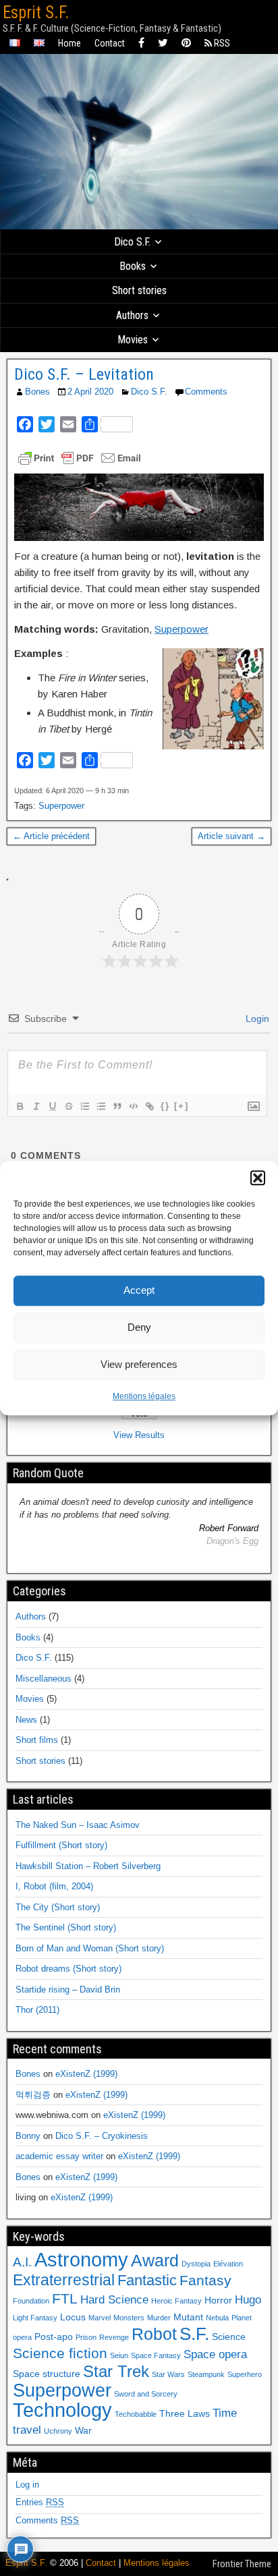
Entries (40, 2502)
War (83, 2430)
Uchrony (58, 2431)
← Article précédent (51, 836)
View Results (139, 1435)
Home (69, 43)
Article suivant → (231, 836)
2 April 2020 (90, 392)
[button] (258, 1178)
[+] (182, 1106)
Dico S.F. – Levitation (84, 374)
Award (155, 2260)
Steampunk (206, 2374)
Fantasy (205, 2280)
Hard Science (114, 2300)
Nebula (217, 2318)
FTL (65, 2298)
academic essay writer (59, 2156)
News (26, 1720)
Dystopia (196, 2264)
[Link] (149, 1106)
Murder (159, 2318)
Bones (37, 392)
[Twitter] (163, 44)
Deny (139, 1327)
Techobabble (136, 2414)
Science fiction (60, 2353)
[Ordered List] (84, 1106)
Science (229, 2337)
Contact (110, 43)
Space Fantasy (156, 2355)
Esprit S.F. (36, 12)
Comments (206, 392)
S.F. (194, 2334)
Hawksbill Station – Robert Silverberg (88, 1866)
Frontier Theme (242, 2564)
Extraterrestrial (64, 2280)
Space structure (47, 2374)
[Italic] (36, 1106)
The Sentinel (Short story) (66, 1927)
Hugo (248, 2300)
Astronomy (81, 2259)
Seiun (119, 2355)
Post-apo (54, 2337)
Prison (86, 2337)
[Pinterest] (186, 44)
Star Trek (116, 2371)
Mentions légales (144, 1396)
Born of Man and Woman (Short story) (90, 1948)
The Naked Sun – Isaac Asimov (78, 1825)
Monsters (129, 2318)
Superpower (182, 629)
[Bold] (20, 1106)
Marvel (100, 2318)
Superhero (245, 2374)
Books (133, 266)
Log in (27, 2485)
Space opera (215, 2354)
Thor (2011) (37, 2010)
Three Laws (185, 2413)
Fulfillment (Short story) (61, 1845)
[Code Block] (133, 1106)
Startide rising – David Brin (68, 1990)
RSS (221, 43)
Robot (154, 2334)
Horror (218, 2300)
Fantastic (147, 2280)
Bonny (28, 2136)
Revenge (114, 2337)
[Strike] (68, 1106)
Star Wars (168, 2374)
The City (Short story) (58, 1907)
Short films (37, 1740)
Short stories (139, 290)
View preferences (139, 1364)
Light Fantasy (35, 2318)
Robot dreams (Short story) (68, 1969)
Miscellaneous (44, 1679)
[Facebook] (141, 44)
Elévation (228, 2264)
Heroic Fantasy (176, 2301)
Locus (73, 2317)
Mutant (188, 2317)
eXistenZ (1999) (86, 2074)
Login (256, 1019)
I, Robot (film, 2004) (54, 1886)
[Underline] (52, 1106)
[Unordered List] (101, 1106)
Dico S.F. (132, 242)
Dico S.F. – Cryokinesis (102, 2136)
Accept (139, 1290)
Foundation (31, 2301)
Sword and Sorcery (146, 2394)
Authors (132, 315)
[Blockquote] (117, 1106)
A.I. (22, 2262)
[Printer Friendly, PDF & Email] (80, 458)
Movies (133, 340)
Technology (62, 2410)
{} (165, 1106)
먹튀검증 (33, 2095)
